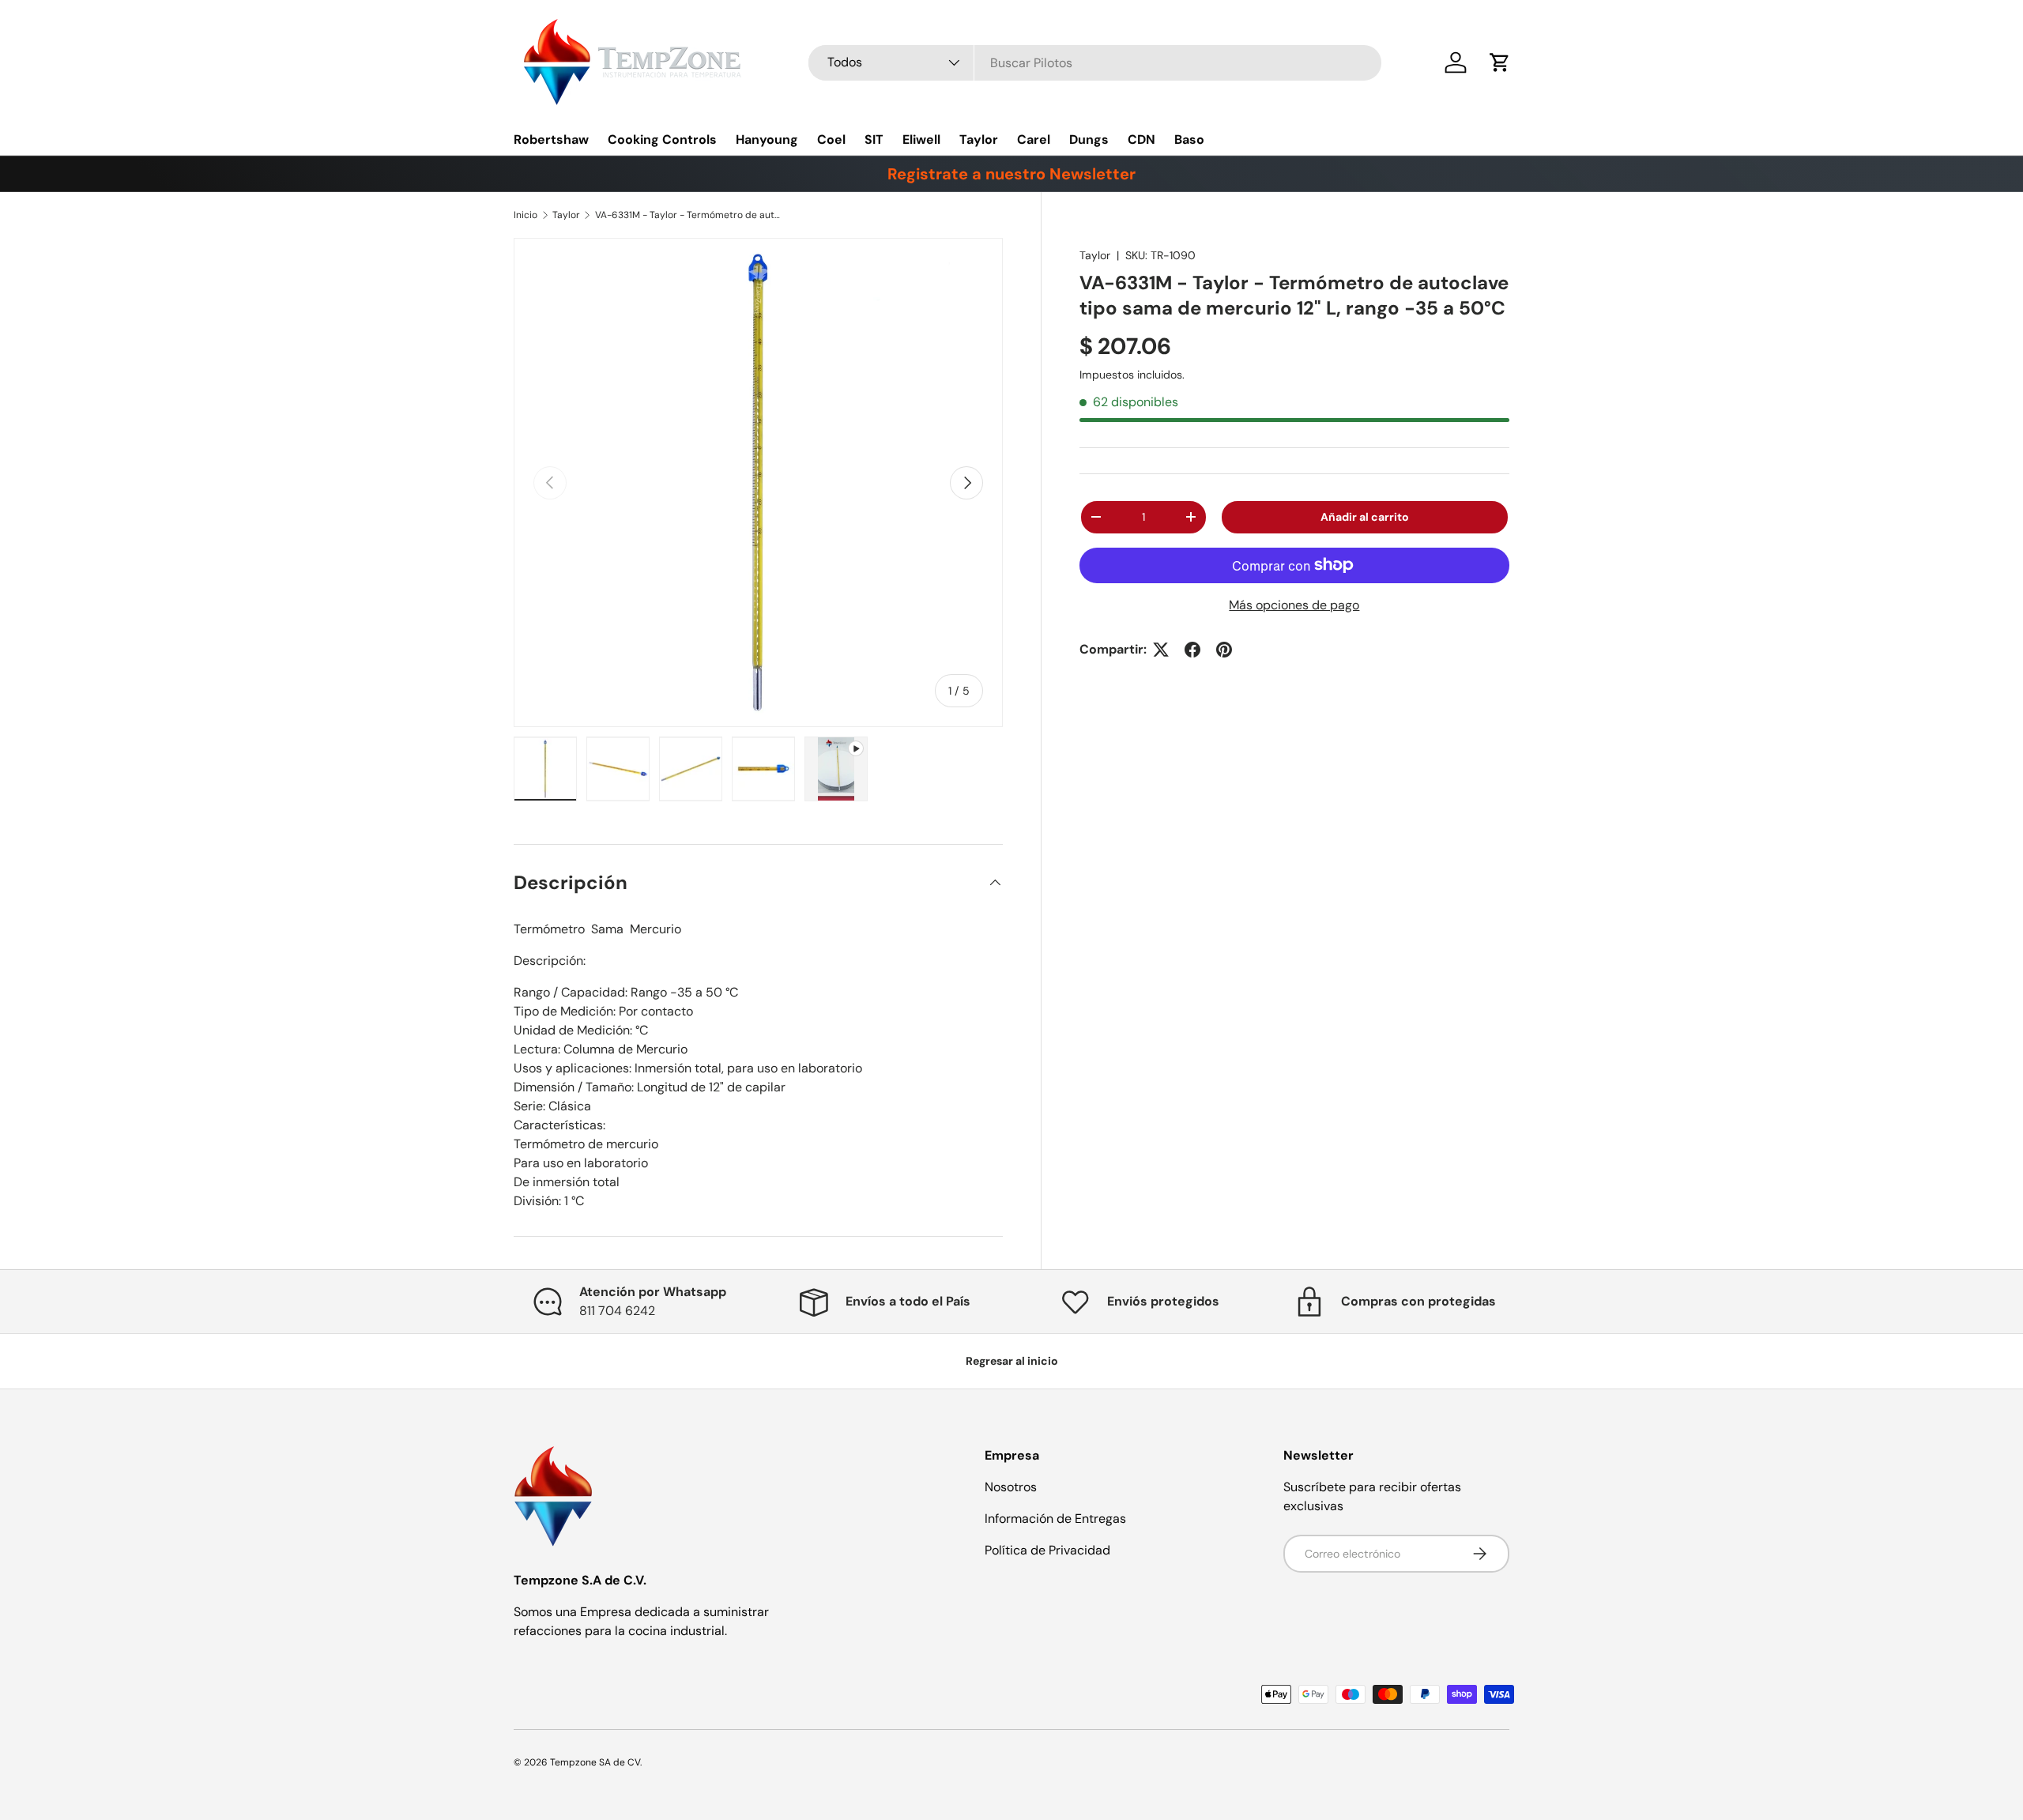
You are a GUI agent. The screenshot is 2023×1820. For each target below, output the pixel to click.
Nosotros (1011, 1487)
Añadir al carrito (1365, 517)
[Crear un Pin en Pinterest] (1224, 650)
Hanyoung (767, 139)
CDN (1141, 139)
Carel (1034, 139)
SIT (874, 139)
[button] (1500, 62)
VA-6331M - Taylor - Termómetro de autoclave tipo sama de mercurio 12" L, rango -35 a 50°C (690, 215)
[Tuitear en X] (1161, 650)
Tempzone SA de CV (595, 1762)
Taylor (979, 139)
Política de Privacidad (1047, 1550)
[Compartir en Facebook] (1192, 650)
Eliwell (921, 139)
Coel (831, 139)
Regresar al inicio (1012, 1361)
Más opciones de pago (1294, 605)
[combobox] (1095, 63)
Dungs (1089, 139)
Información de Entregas (1055, 1519)
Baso (1189, 139)
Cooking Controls (662, 139)
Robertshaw (551, 139)
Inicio (526, 215)
